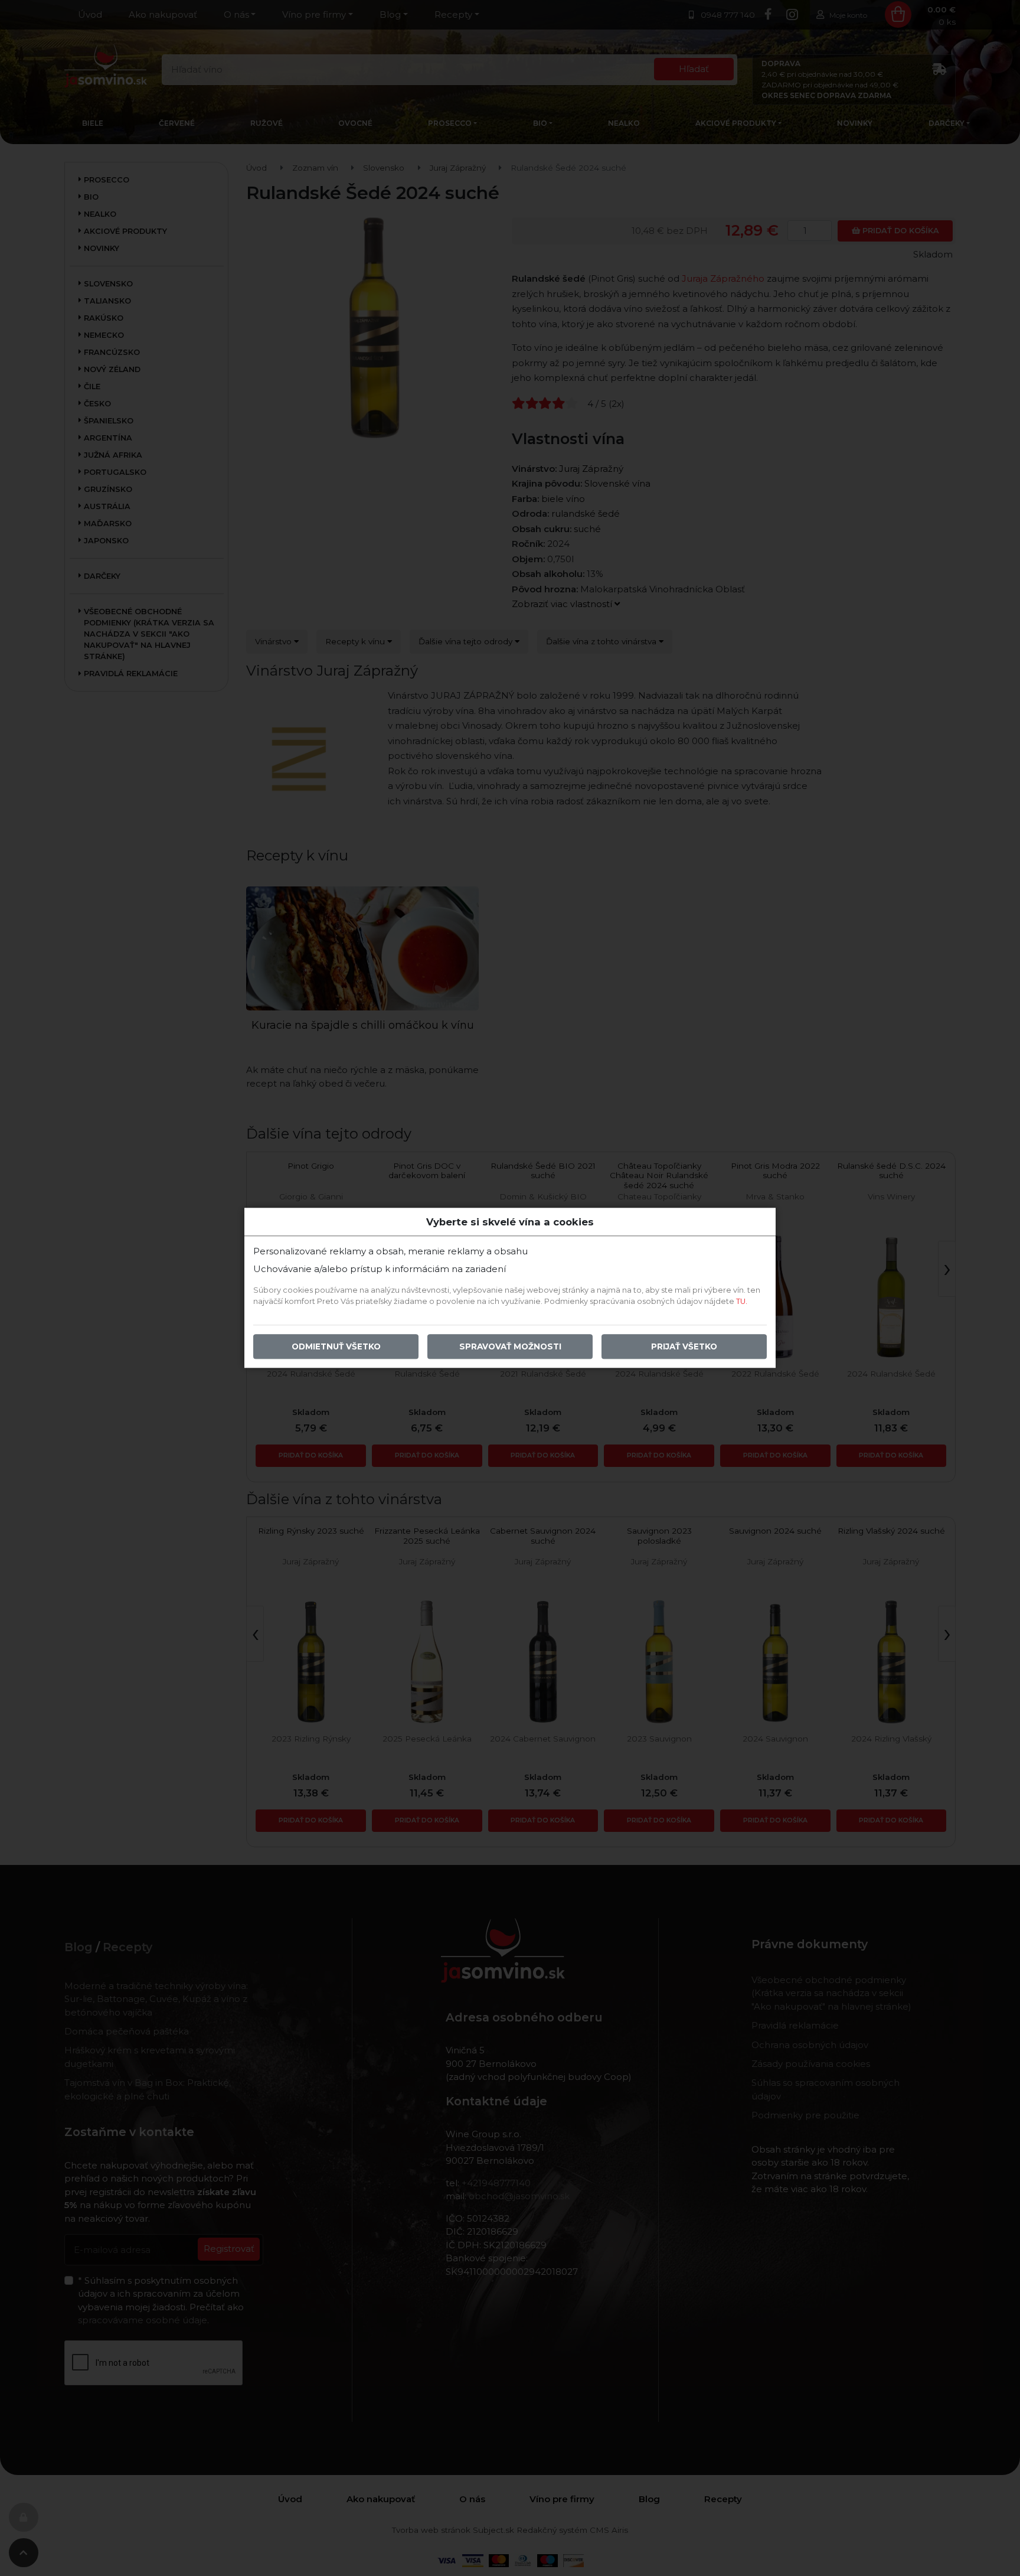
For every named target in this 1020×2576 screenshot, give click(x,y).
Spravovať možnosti (510, 1347)
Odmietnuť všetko (336, 1347)
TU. (742, 1302)
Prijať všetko (684, 1347)
